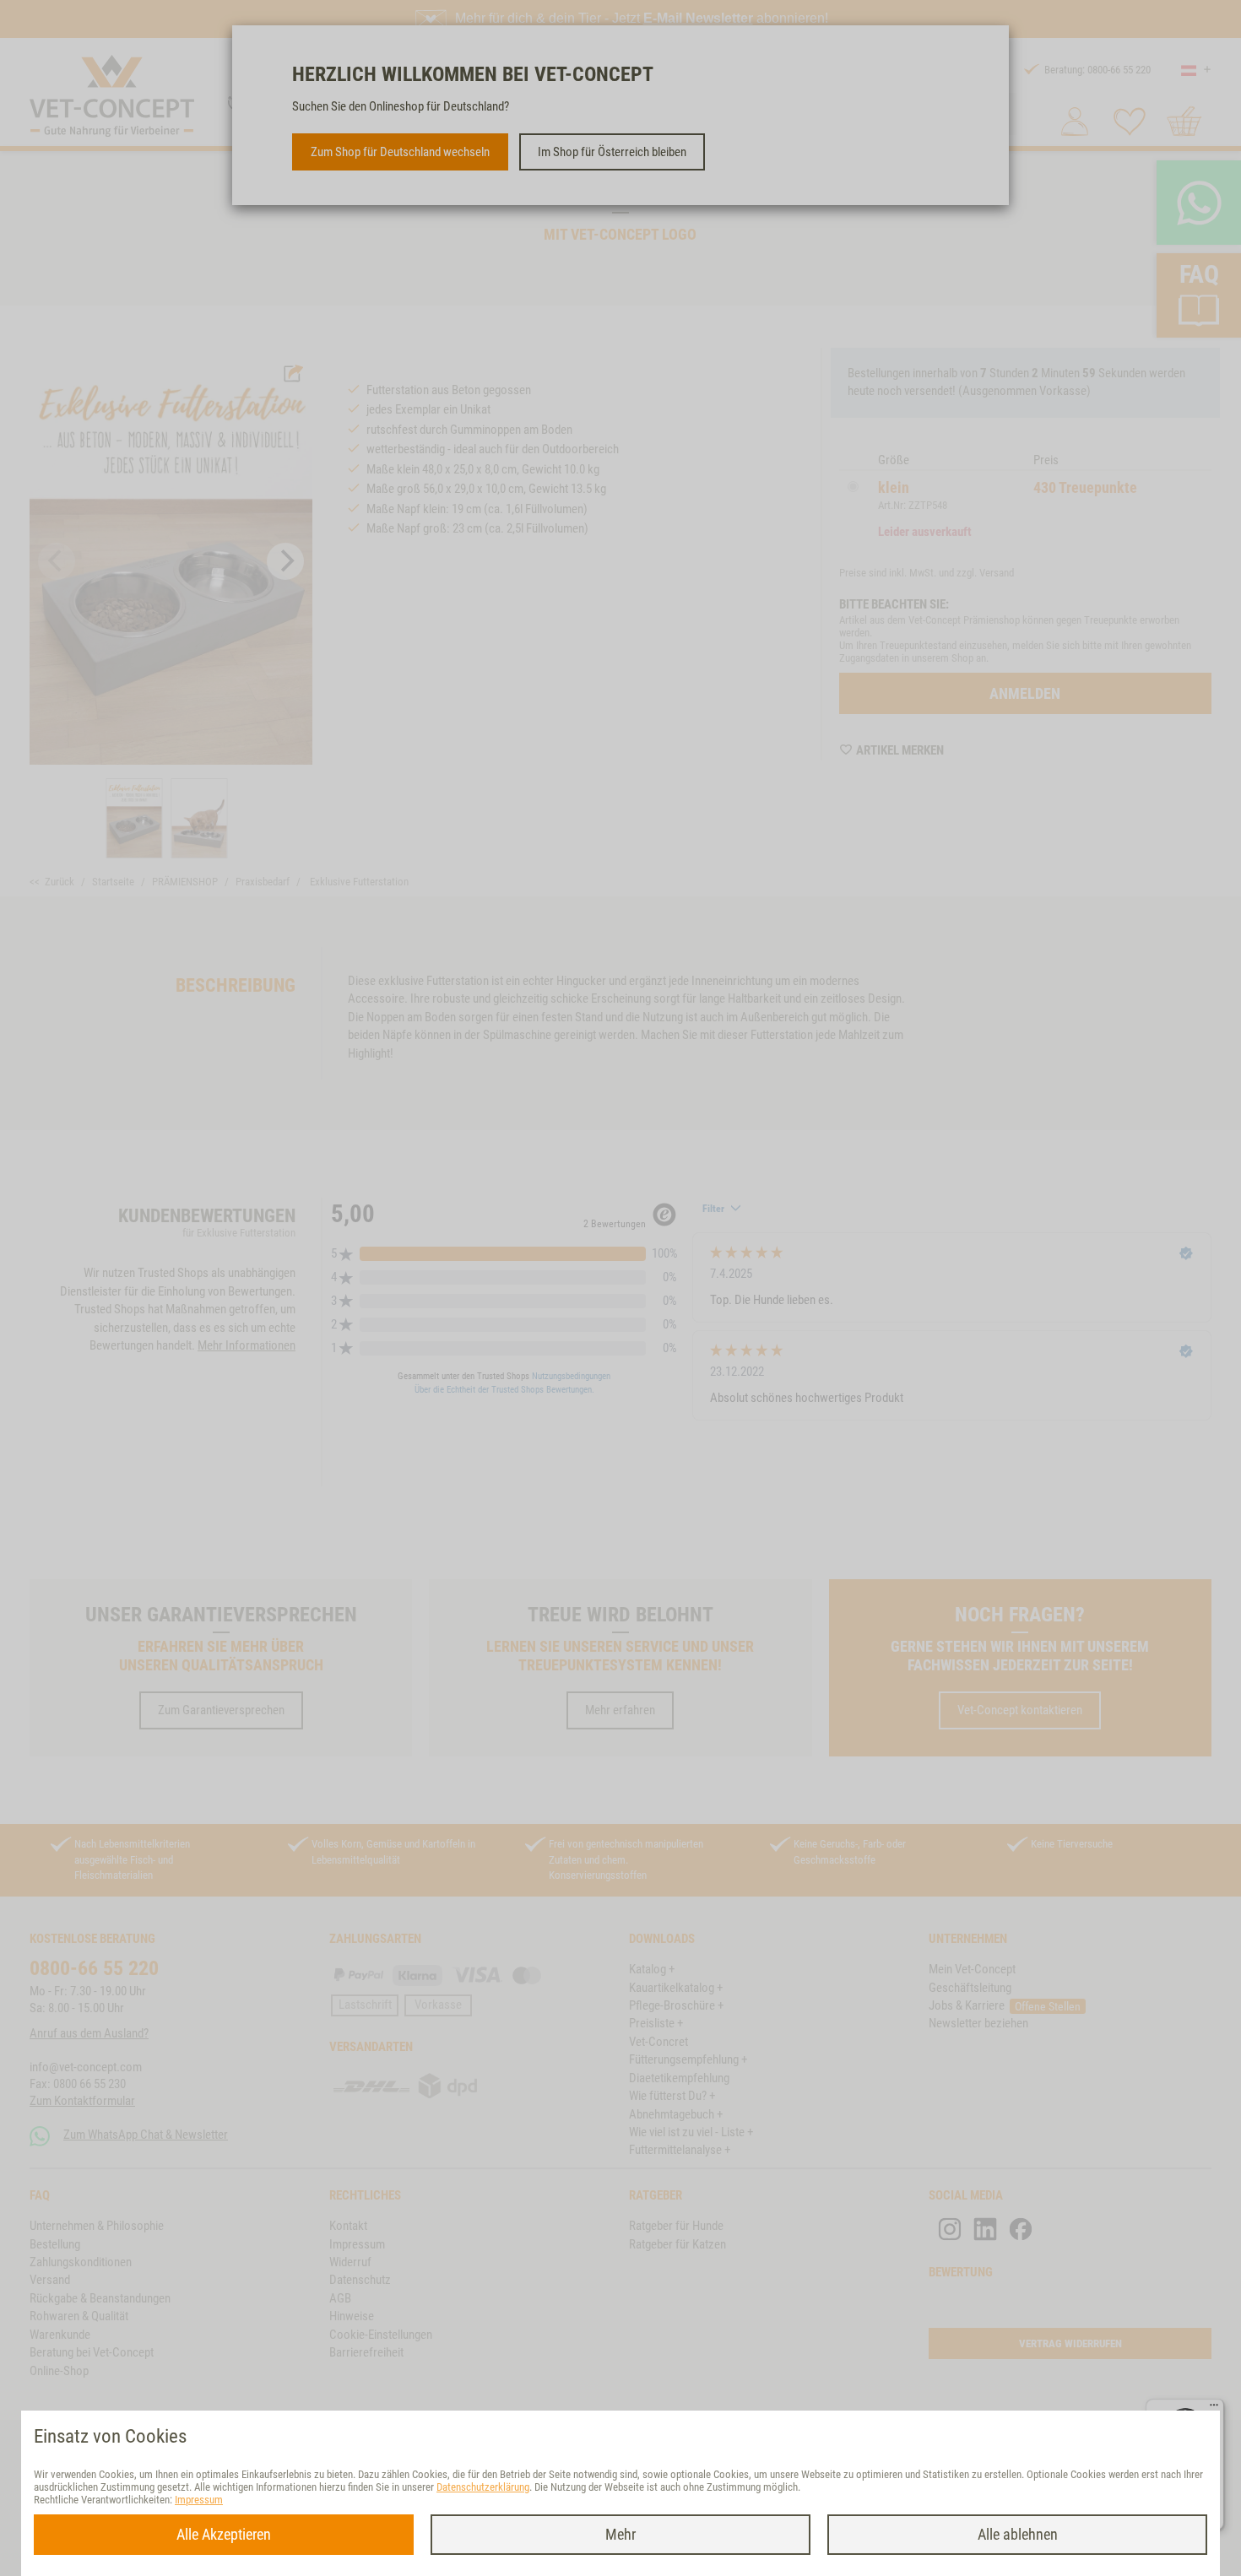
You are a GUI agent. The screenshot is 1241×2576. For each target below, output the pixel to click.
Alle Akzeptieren (224, 2534)
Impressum (199, 2500)
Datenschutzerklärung (483, 2487)
